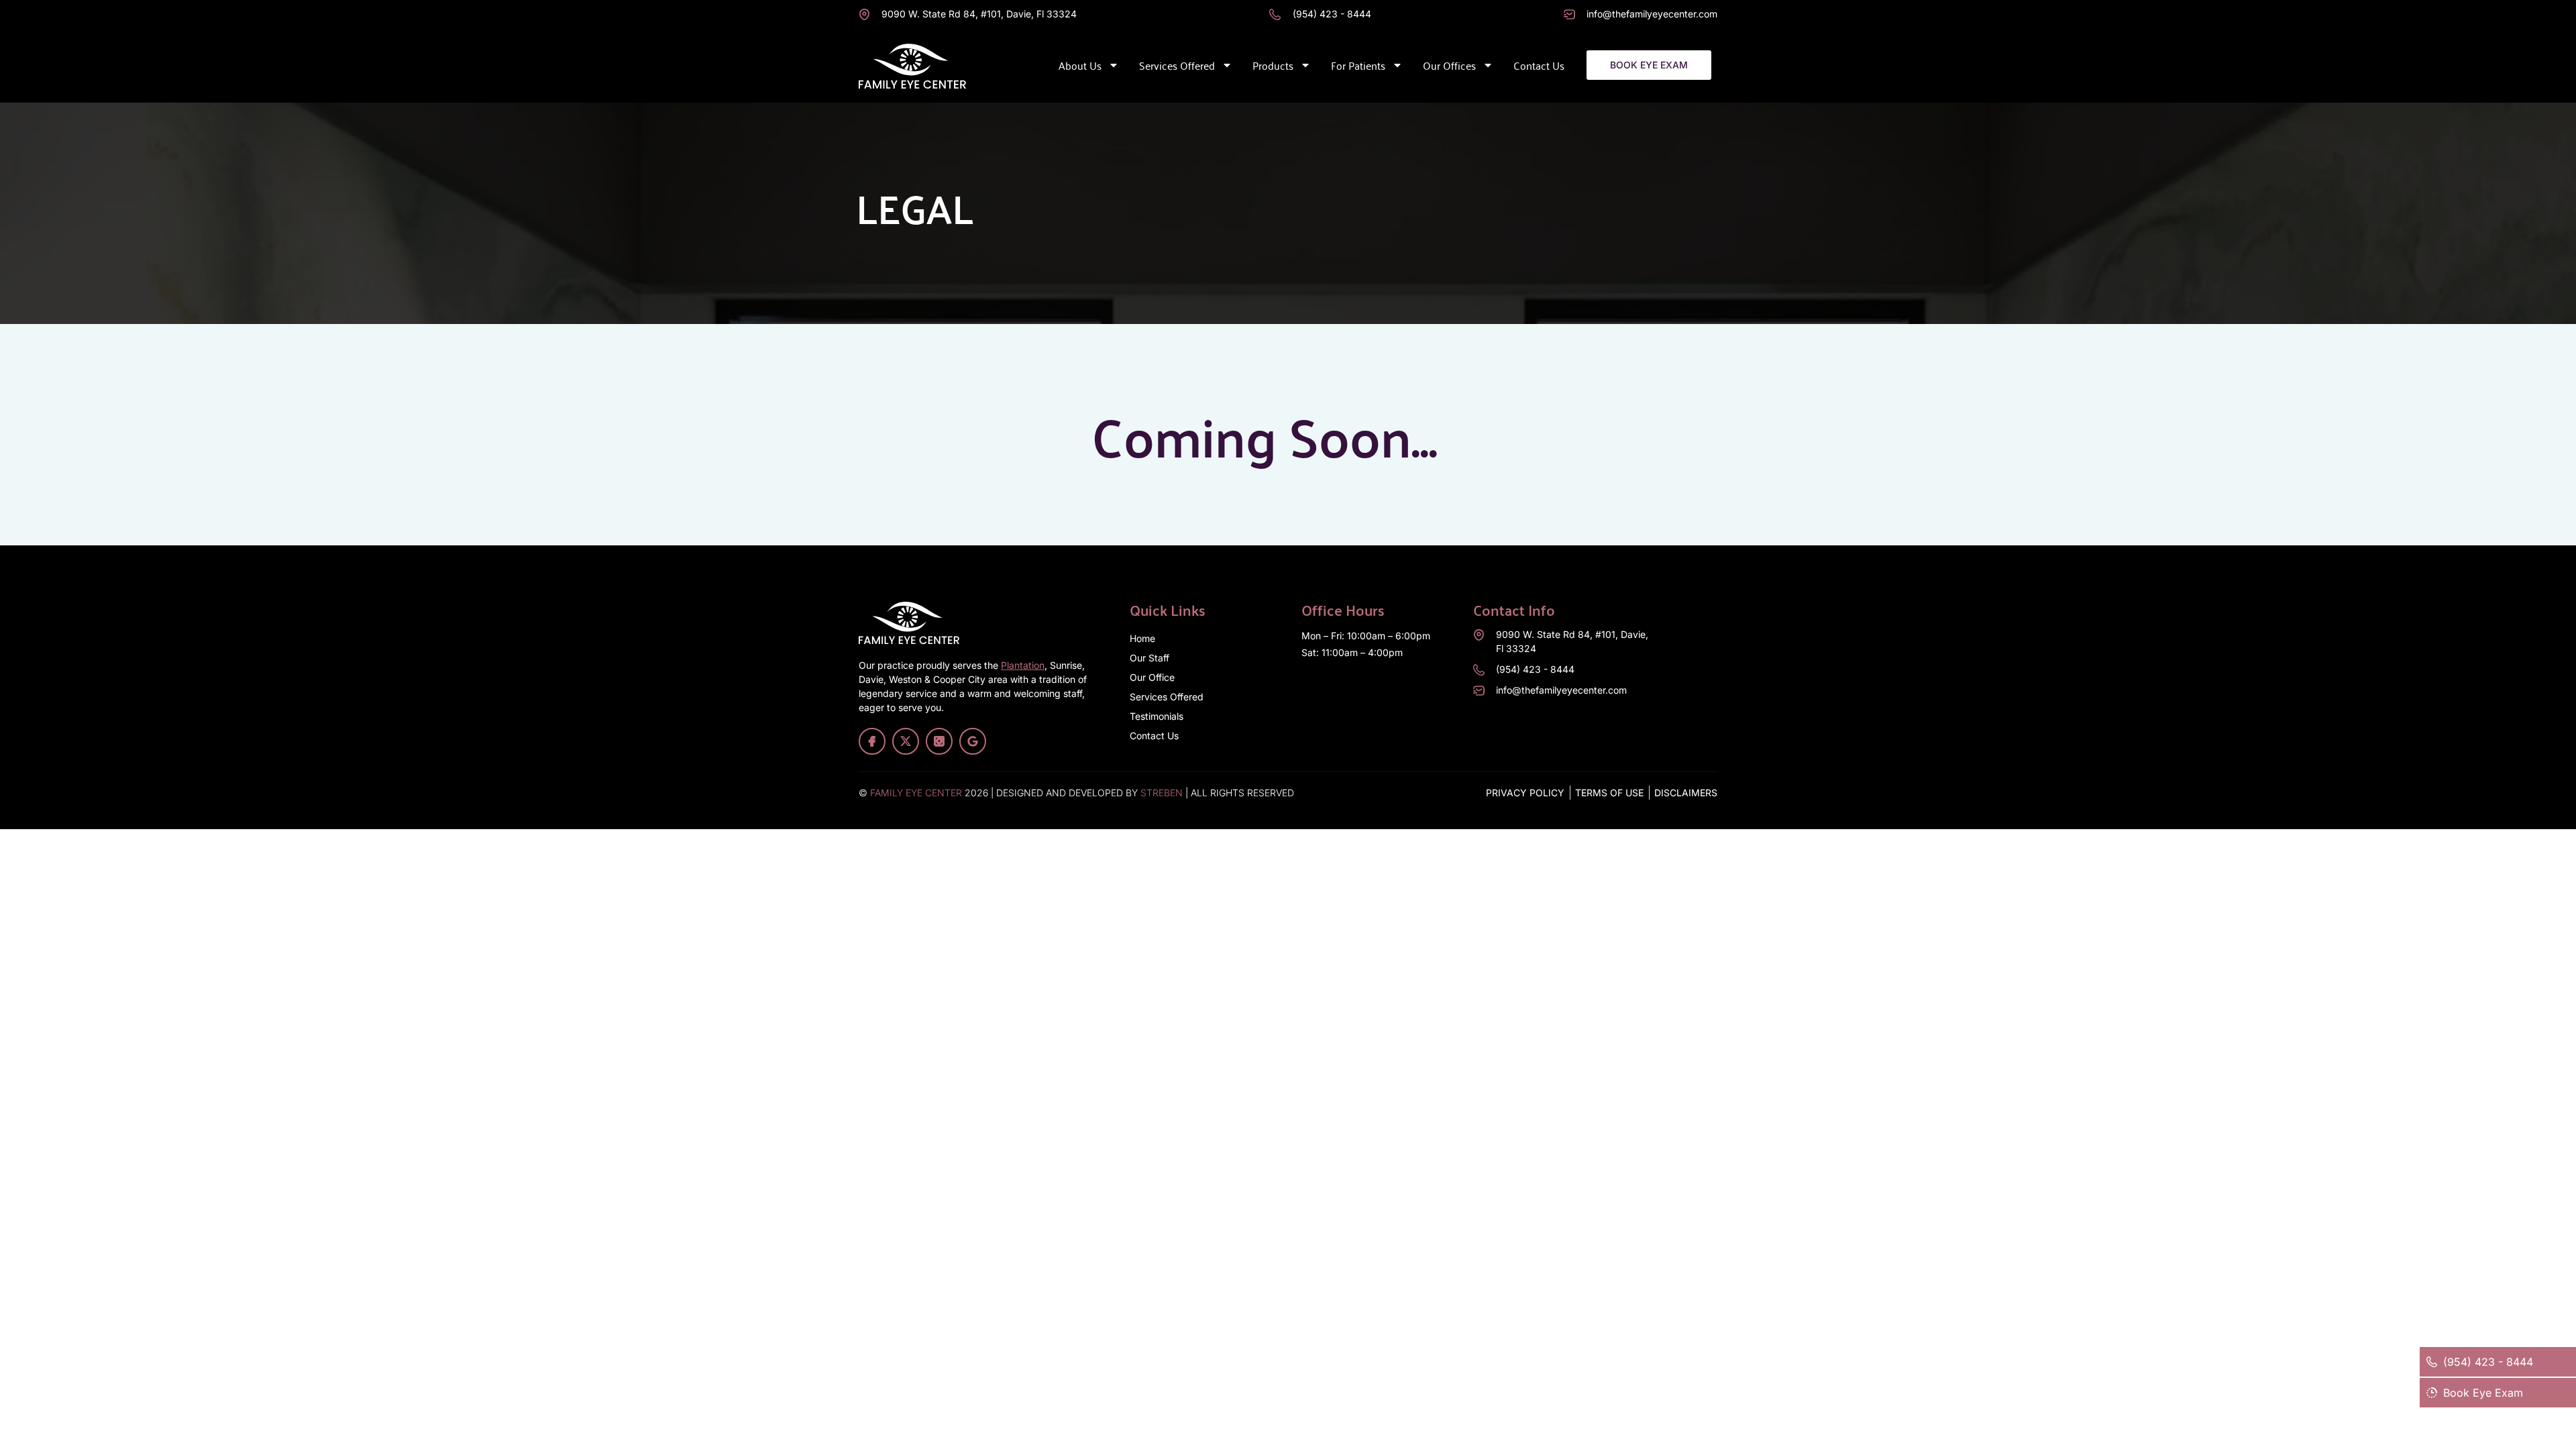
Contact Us (1539, 65)
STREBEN (1162, 793)
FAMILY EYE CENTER (916, 793)
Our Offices (1449, 65)
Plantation (1023, 665)
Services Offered (1177, 65)
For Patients (1358, 65)
